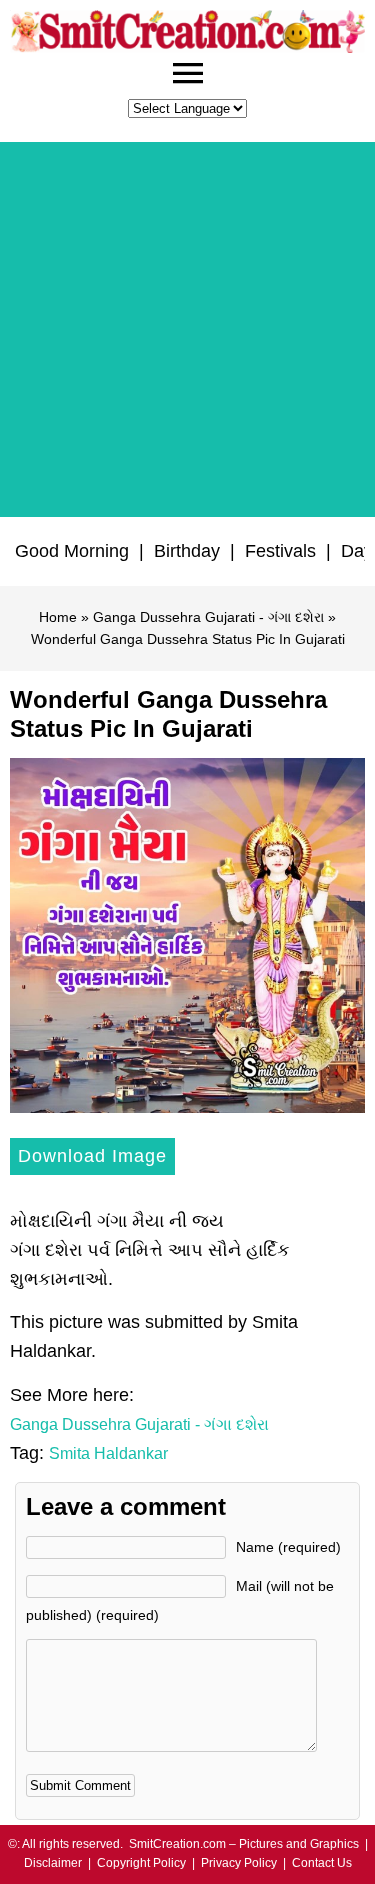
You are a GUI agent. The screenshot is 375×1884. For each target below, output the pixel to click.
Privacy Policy (239, 1863)
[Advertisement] (187, 329)
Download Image (92, 1156)
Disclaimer (53, 1863)
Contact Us (322, 1863)
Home (58, 617)
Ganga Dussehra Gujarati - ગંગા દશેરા (208, 617)
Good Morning (72, 551)
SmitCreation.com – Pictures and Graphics (244, 1844)
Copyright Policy (141, 1863)
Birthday (187, 551)
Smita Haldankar (108, 1453)
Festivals (280, 551)
